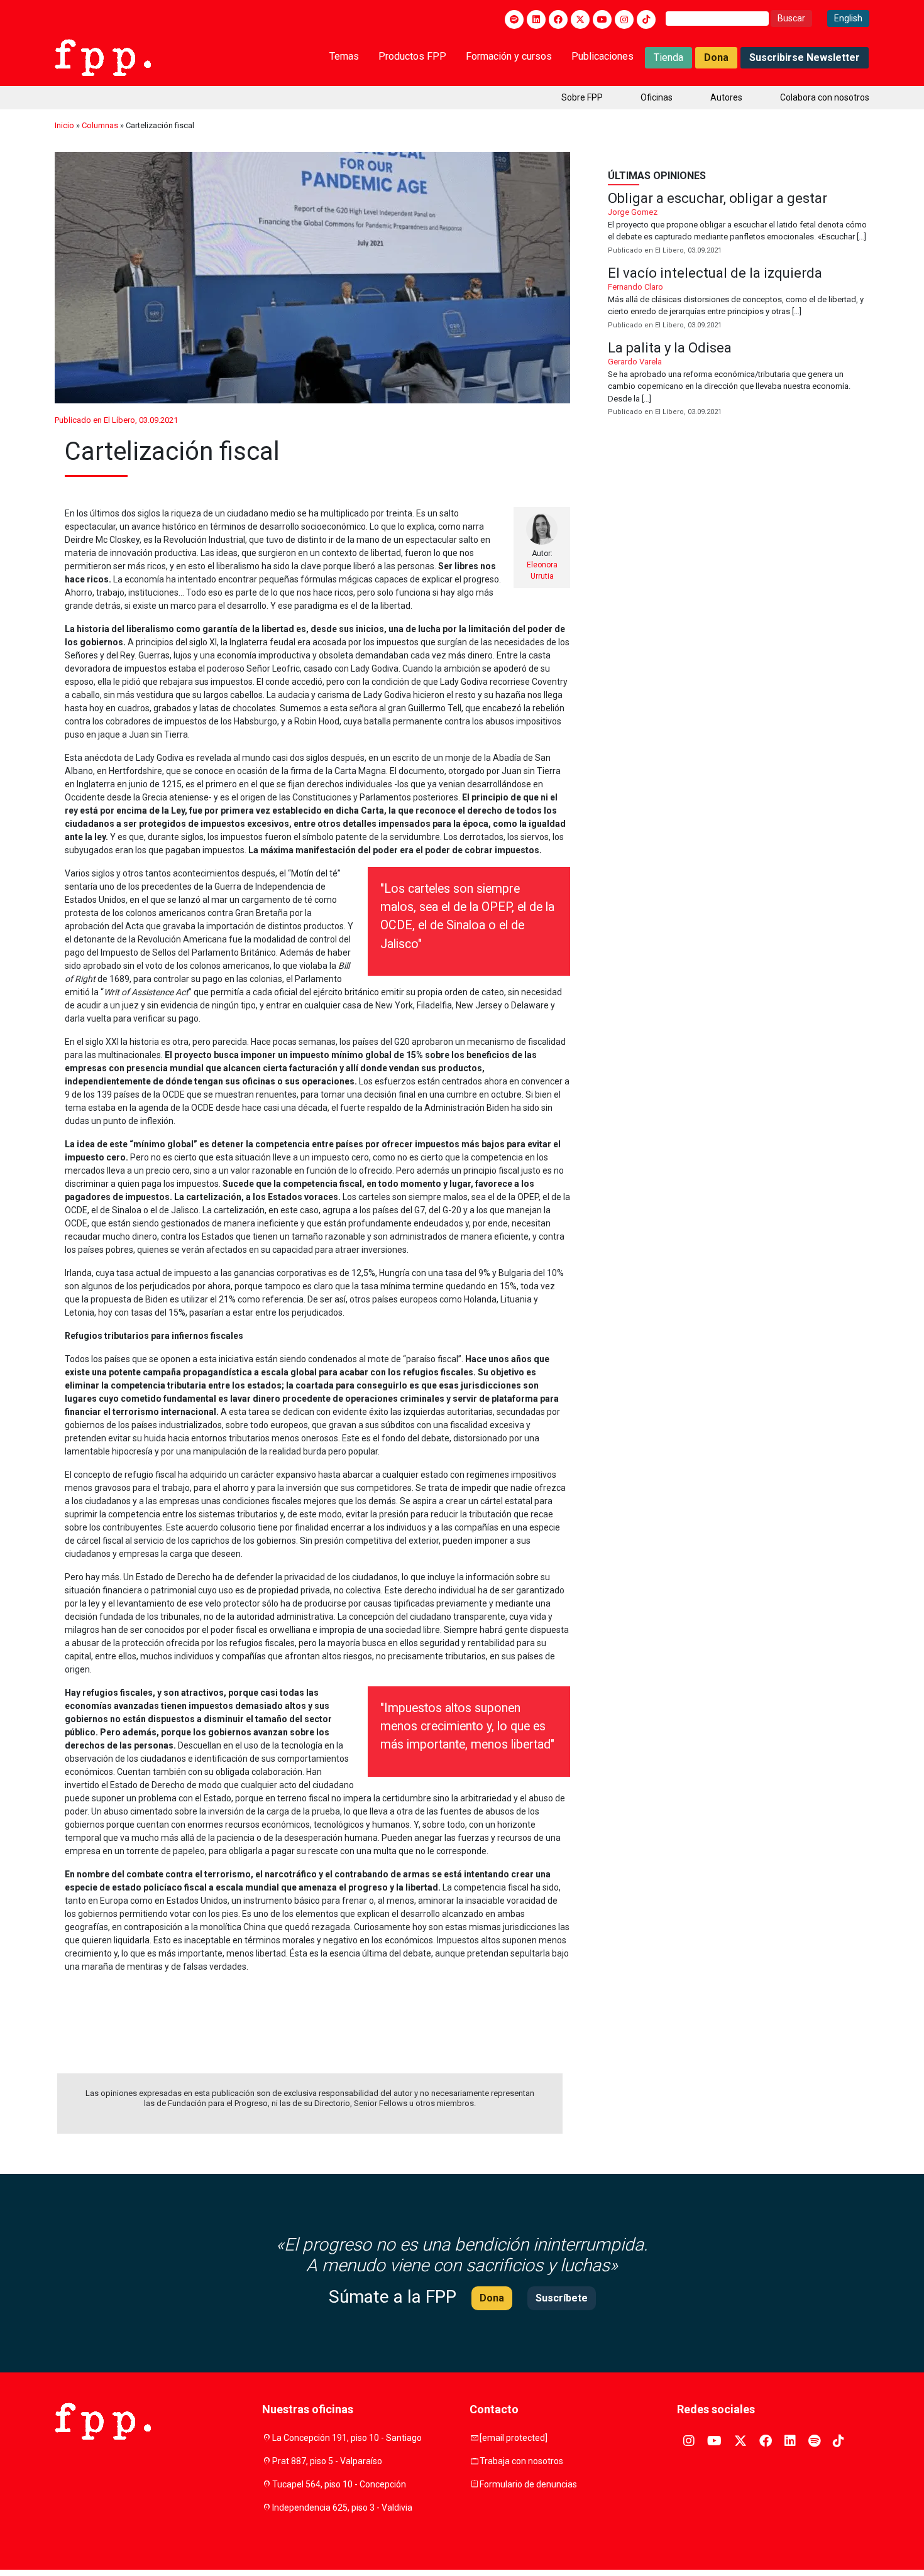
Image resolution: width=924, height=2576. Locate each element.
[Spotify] (514, 19)
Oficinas (657, 97)
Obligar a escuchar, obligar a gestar (739, 224)
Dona (716, 57)
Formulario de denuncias (528, 2484)
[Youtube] (602, 19)
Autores (726, 97)
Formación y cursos (509, 56)
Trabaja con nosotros (521, 2461)
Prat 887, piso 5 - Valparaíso (327, 2461)
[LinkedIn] (536, 19)
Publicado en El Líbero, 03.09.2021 (116, 420)
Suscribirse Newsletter (805, 57)
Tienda (668, 57)
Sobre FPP (582, 97)
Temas (344, 56)
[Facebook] (558, 19)
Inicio (64, 125)
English (848, 18)
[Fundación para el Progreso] (103, 57)
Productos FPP (412, 56)
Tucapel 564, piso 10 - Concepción (339, 2484)
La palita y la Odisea (739, 380)
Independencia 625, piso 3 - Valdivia (342, 2508)
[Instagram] (624, 19)
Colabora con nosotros (825, 97)
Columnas (100, 125)
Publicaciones (602, 56)
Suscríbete (562, 2298)
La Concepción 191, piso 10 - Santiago (347, 2438)
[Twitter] (580, 19)
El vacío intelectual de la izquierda (739, 299)
